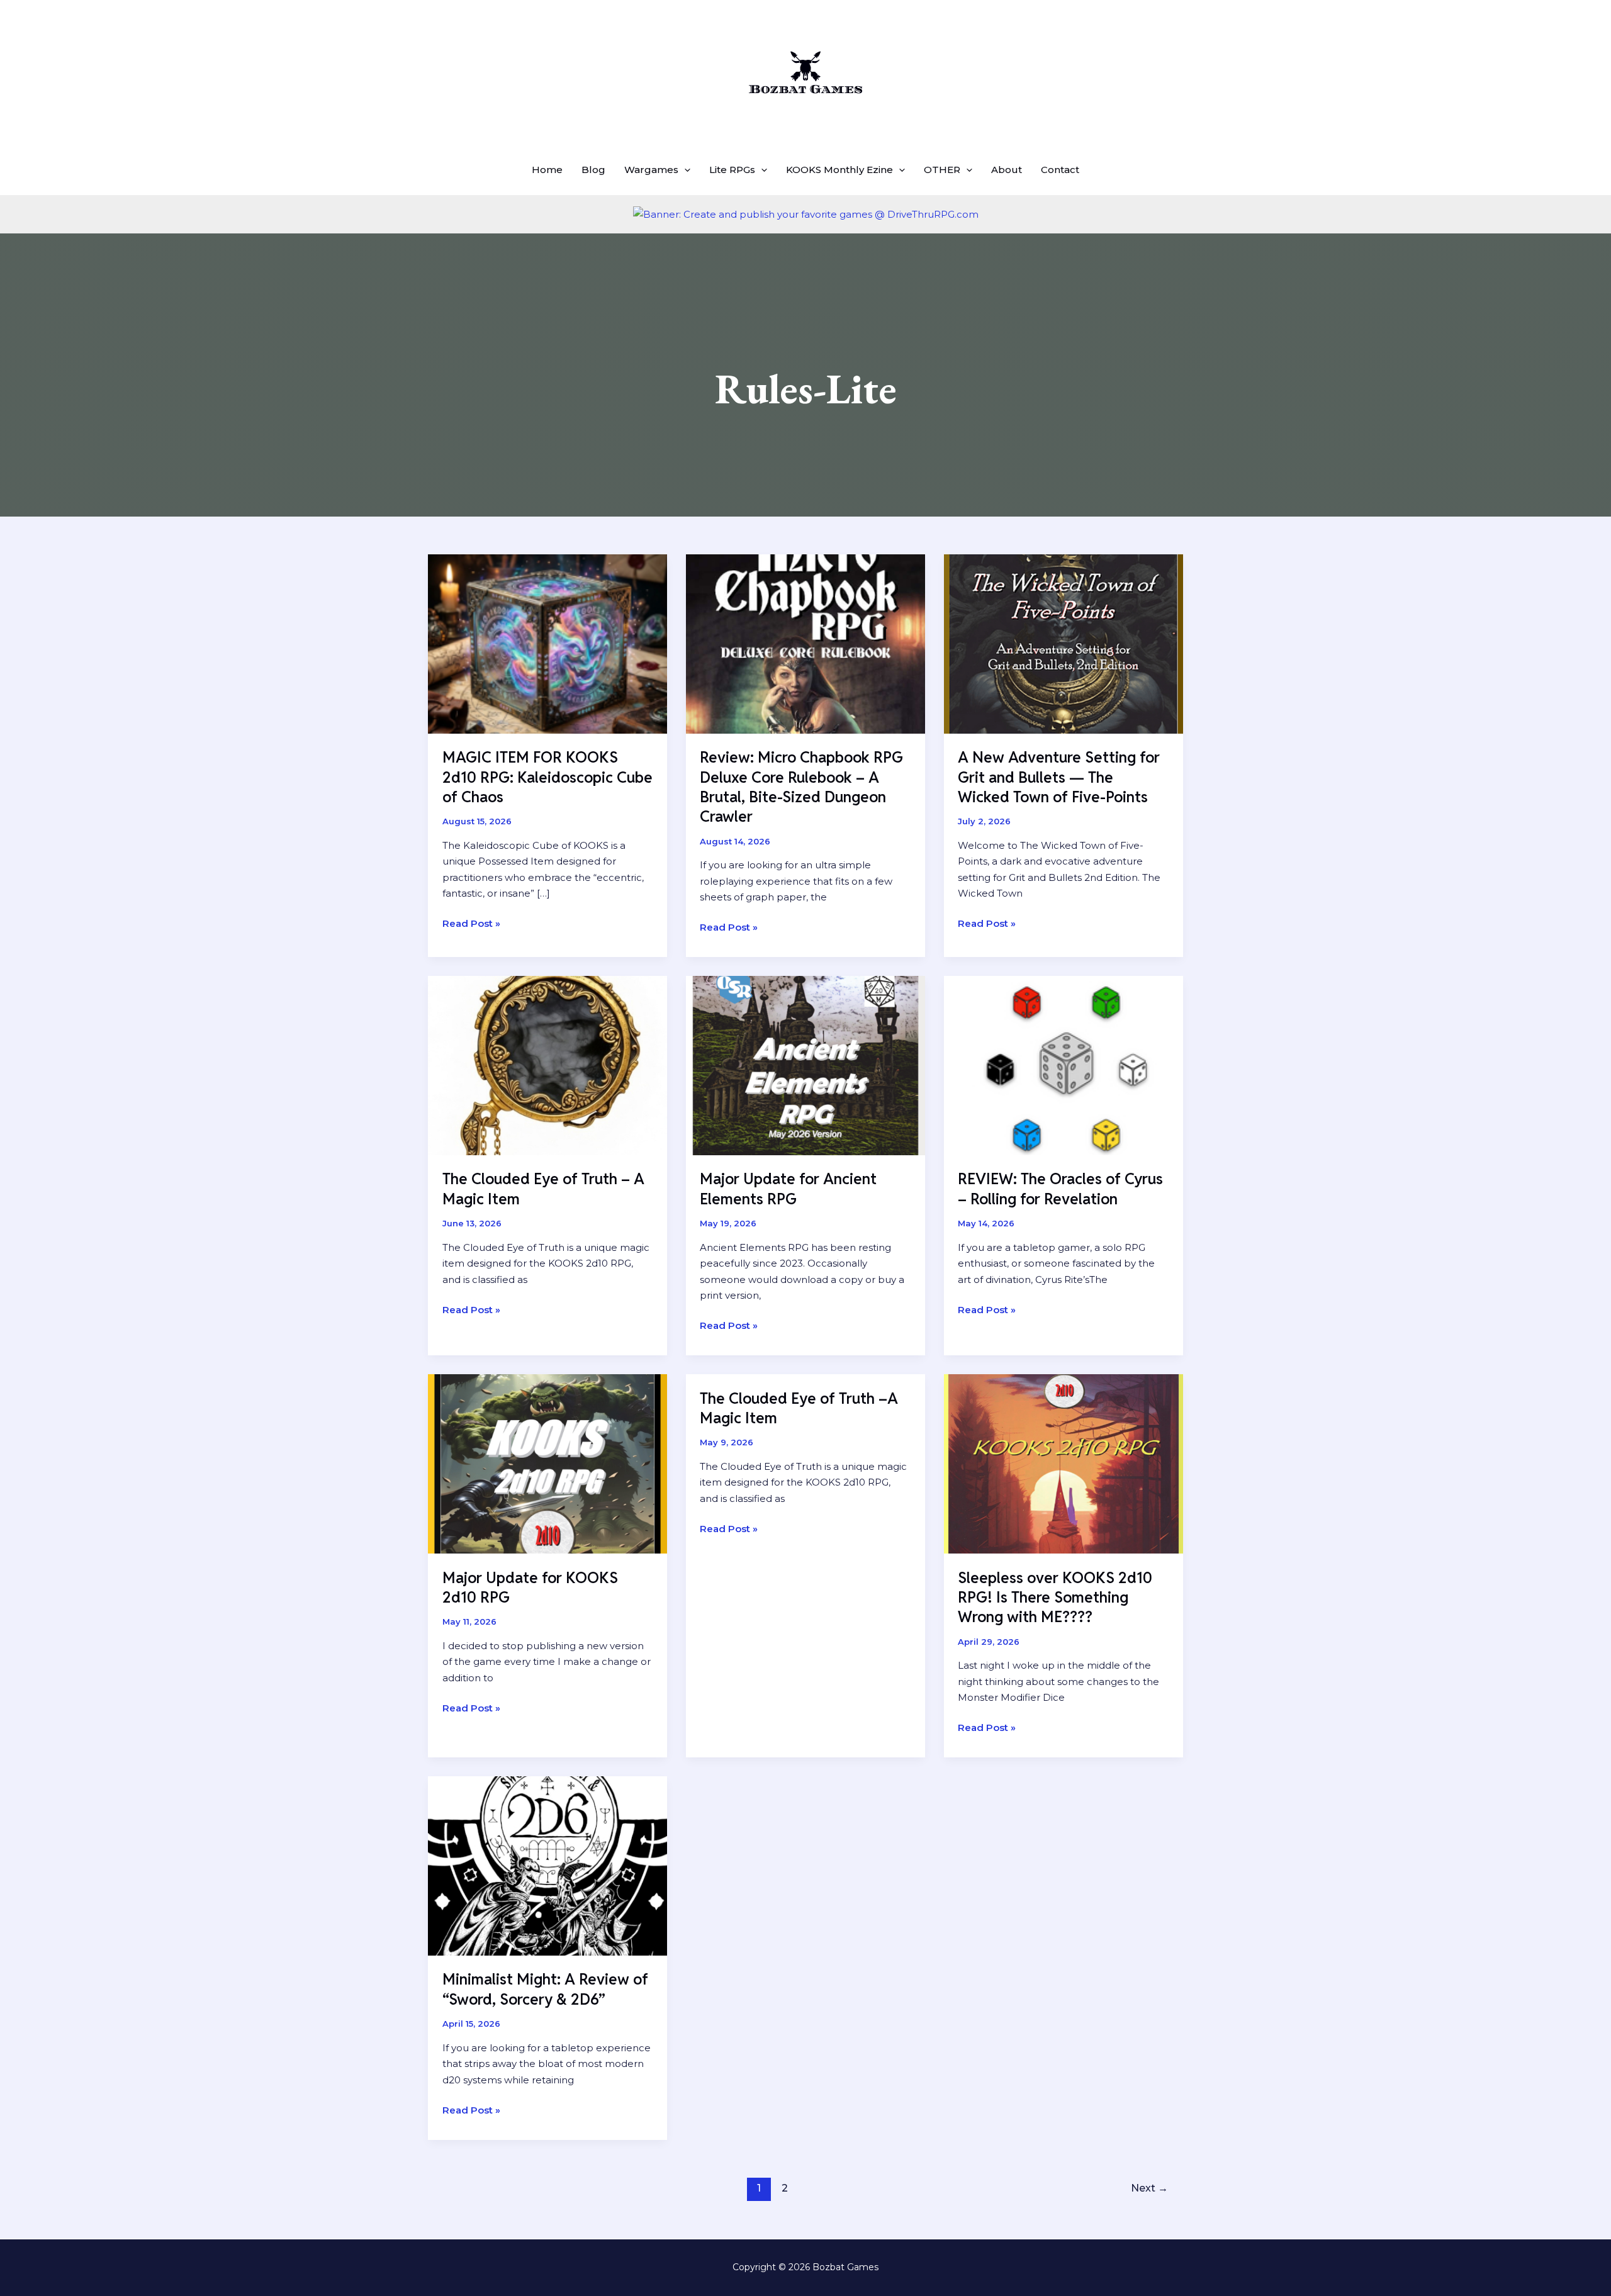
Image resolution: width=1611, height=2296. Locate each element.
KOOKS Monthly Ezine (839, 170)
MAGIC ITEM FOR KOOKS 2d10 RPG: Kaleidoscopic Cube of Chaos (547, 777)
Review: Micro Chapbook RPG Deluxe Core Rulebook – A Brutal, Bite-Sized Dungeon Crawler (801, 787)
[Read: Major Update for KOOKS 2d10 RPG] (547, 1463)
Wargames (651, 170)
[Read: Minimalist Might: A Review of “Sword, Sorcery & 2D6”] (547, 1865)
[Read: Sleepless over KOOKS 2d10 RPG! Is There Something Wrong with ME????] (1064, 1463)
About (1007, 170)
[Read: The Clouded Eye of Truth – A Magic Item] (547, 1064)
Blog (593, 170)
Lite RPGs (732, 170)
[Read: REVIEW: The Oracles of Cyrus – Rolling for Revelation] (1064, 1064)
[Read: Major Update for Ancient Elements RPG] (805, 1064)
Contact (1060, 170)
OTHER (942, 170)
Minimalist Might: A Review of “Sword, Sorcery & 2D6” (545, 1989)
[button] (684, 170)
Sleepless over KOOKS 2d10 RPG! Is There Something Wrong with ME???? (1055, 1597)
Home (547, 170)
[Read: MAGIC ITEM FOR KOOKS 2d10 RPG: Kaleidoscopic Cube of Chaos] (547, 643)
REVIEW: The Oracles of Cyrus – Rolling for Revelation (1060, 1189)
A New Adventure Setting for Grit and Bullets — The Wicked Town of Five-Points (1059, 777)
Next (1149, 2188)
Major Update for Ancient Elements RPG (788, 1189)
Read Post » (471, 924)
